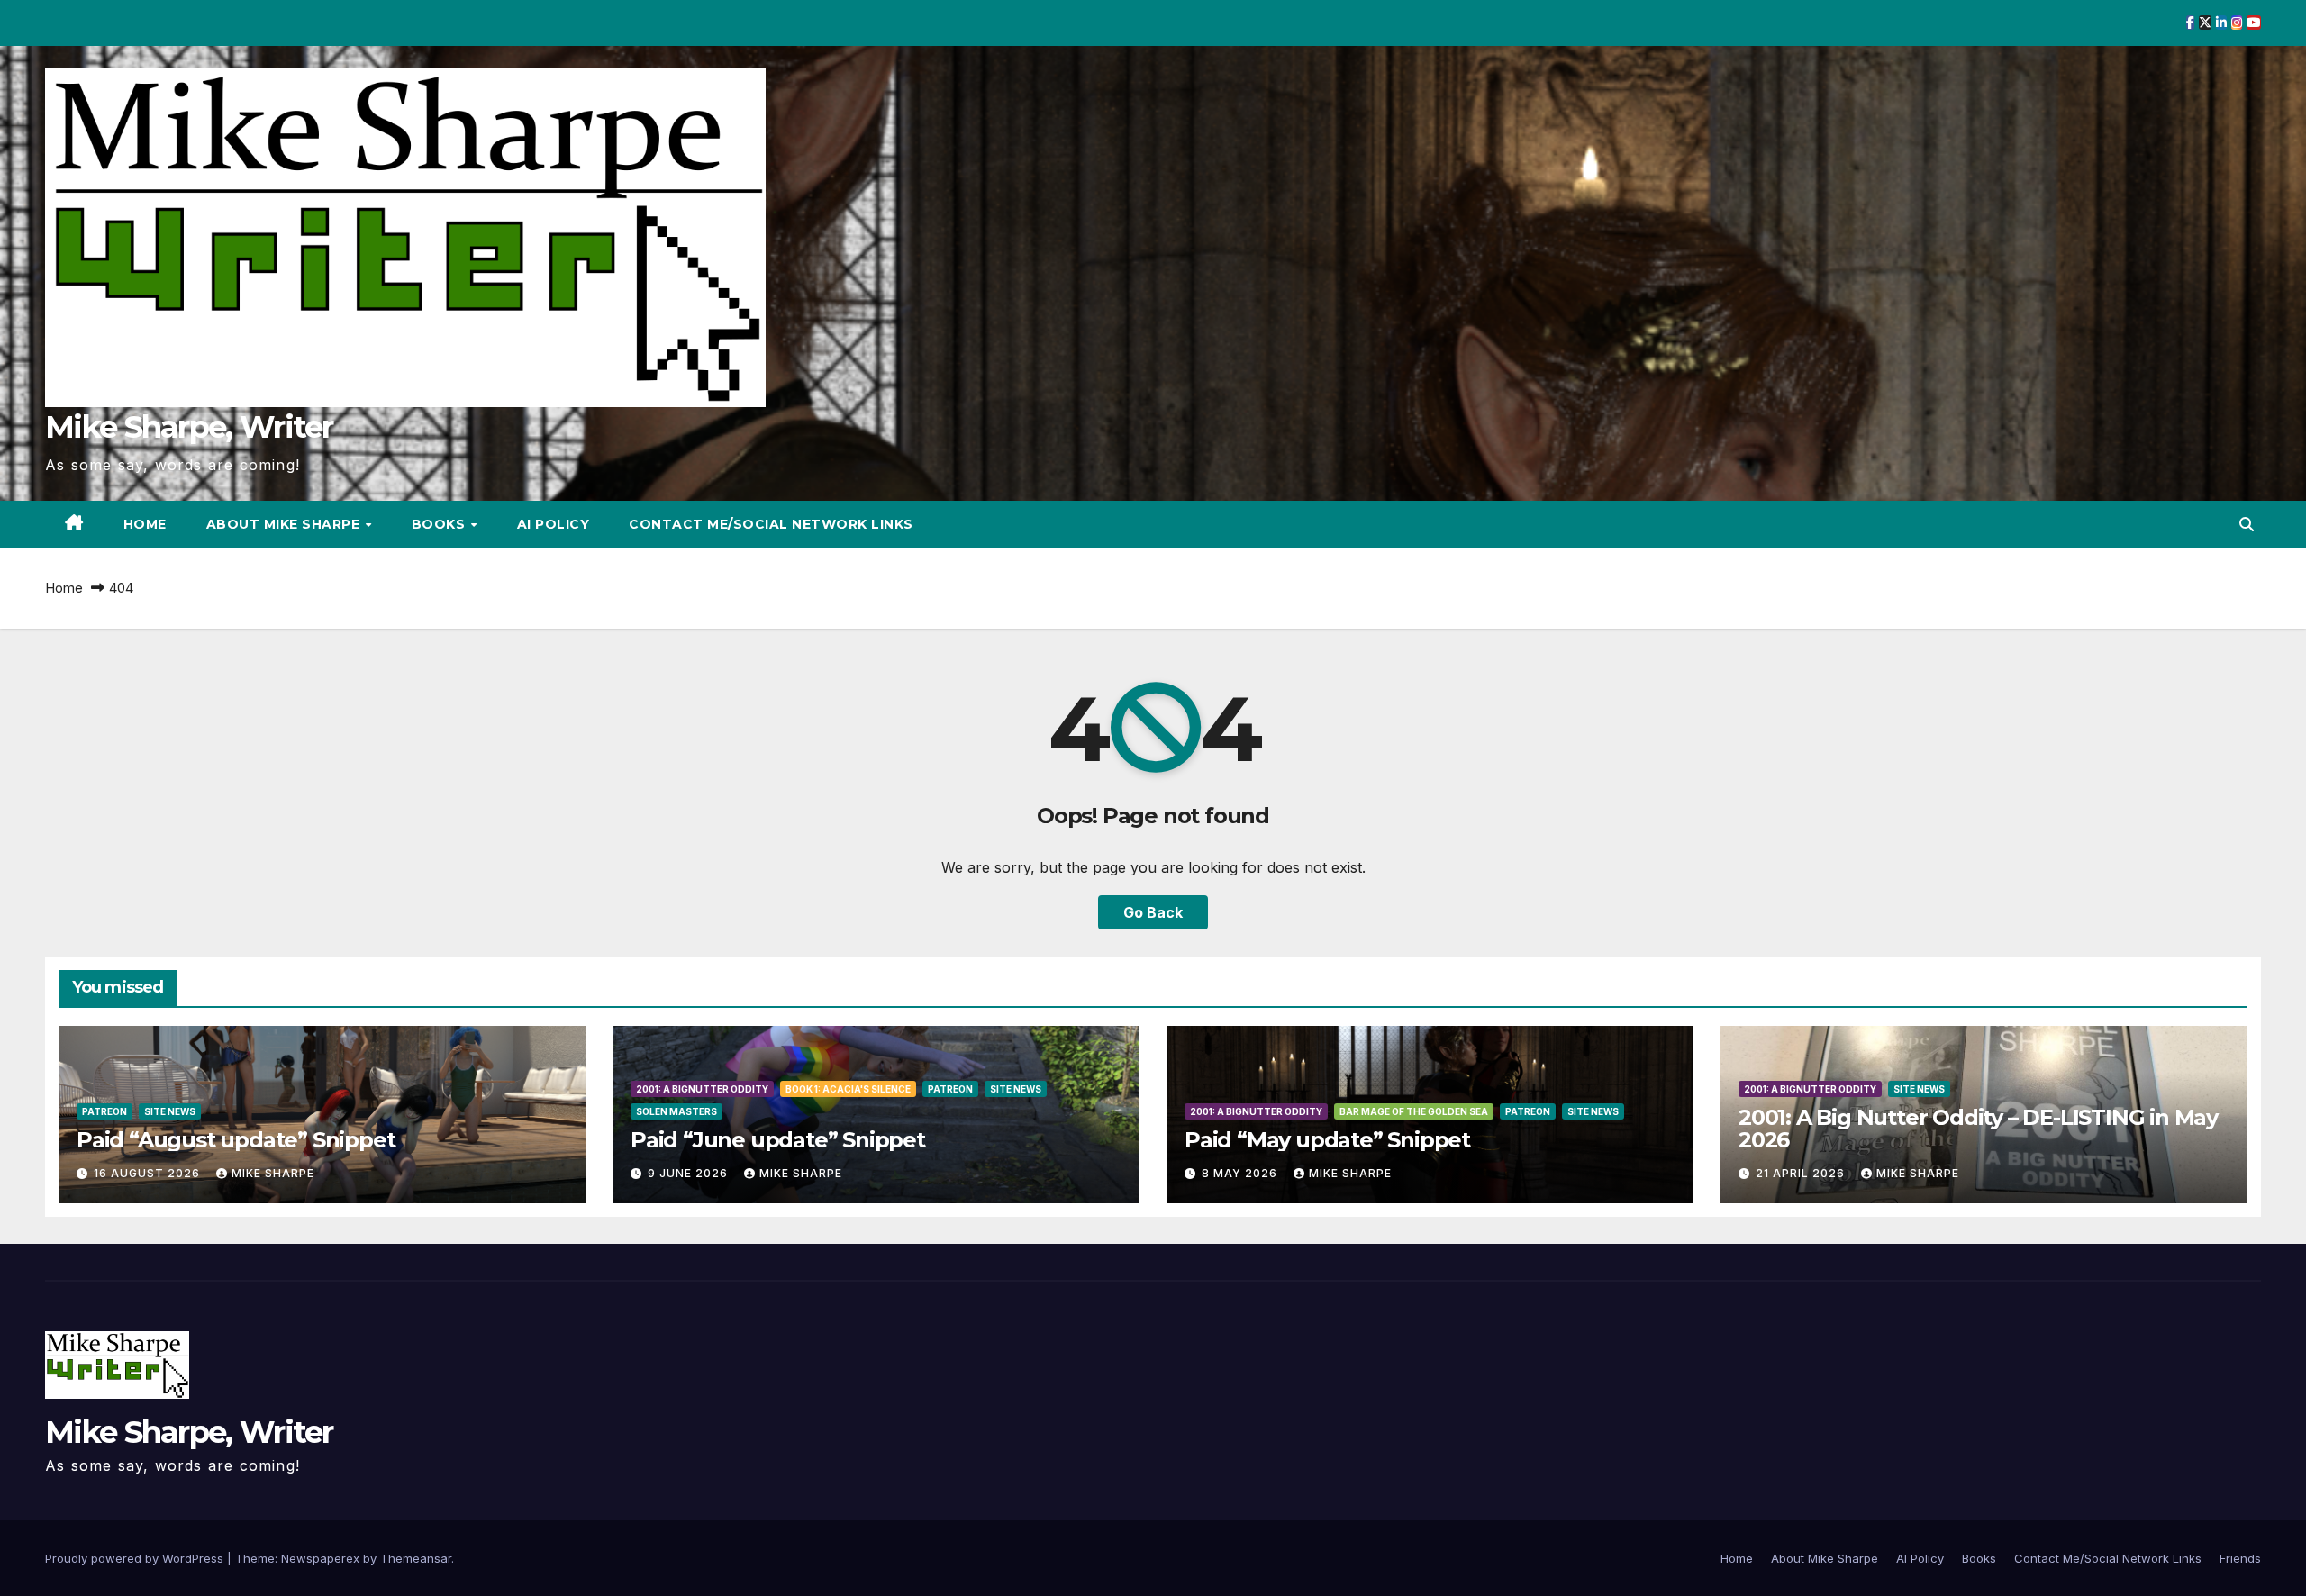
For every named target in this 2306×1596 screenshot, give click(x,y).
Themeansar (416, 1558)
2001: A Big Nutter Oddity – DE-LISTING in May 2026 (1978, 1129)
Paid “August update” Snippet (236, 1140)
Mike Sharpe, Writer (189, 427)
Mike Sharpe (273, 1173)
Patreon (104, 1111)
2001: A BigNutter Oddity (702, 1089)
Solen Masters (676, 1111)
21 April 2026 (1802, 1173)
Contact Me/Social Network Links (771, 524)
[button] (2247, 524)
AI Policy (554, 524)
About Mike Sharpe (285, 524)
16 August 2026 (149, 1173)
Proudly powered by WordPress (136, 1558)
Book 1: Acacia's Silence (848, 1089)
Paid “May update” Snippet (1327, 1140)
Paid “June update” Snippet (778, 1140)
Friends (2240, 1558)
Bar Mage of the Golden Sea (1414, 1111)
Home (145, 524)
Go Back (1153, 912)
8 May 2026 (1241, 1173)
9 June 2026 (690, 1173)
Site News (170, 1111)
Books (440, 524)
